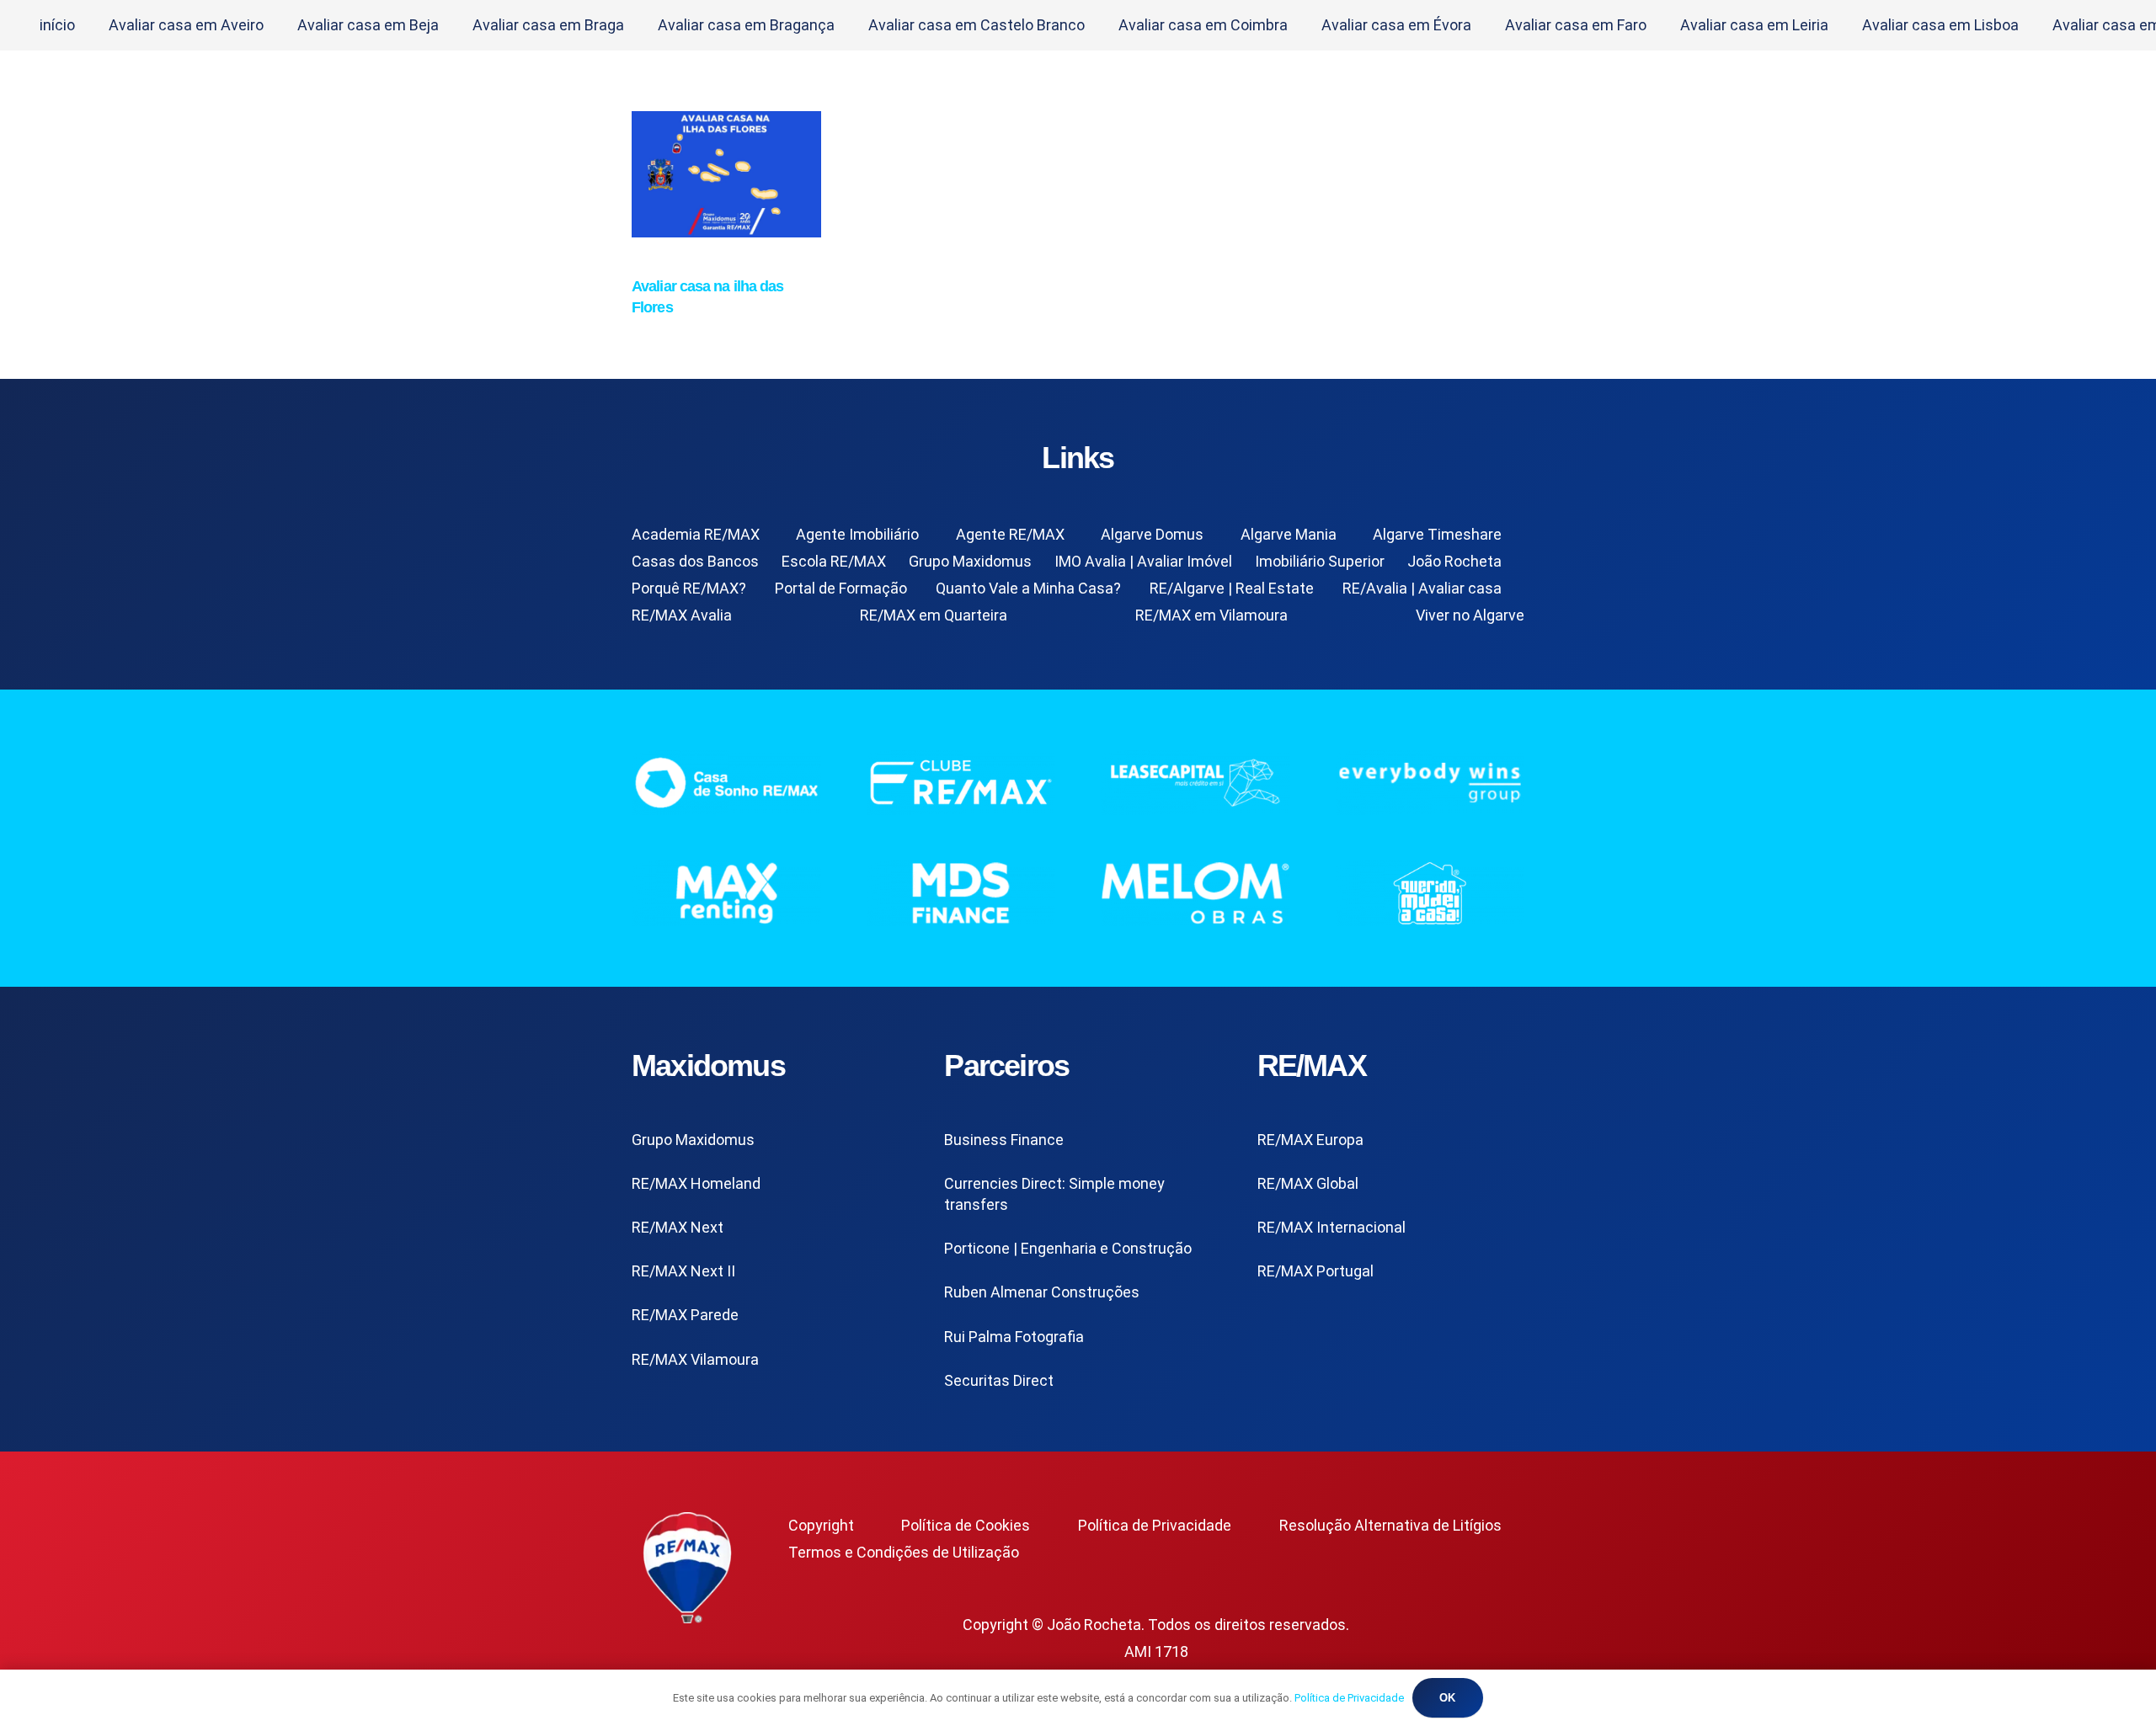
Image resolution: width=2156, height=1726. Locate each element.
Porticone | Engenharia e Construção (1068, 1248)
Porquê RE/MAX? (689, 588)
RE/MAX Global (1308, 1183)
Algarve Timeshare (1437, 534)
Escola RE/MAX (834, 561)
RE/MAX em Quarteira (934, 615)
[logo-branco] (1430, 783)
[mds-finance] (961, 893)
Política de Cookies (966, 1525)
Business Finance (1004, 1140)
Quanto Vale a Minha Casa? (1028, 588)
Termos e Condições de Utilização (904, 1552)
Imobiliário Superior (1320, 561)
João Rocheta (1454, 561)
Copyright (821, 1525)
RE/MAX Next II (683, 1271)
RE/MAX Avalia (682, 615)
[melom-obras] (1195, 893)
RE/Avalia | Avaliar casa (1422, 588)
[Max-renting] (726, 893)
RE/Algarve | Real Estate (1232, 588)
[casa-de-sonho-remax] (726, 783)
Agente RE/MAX (1010, 534)
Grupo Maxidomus (970, 561)
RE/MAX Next (678, 1227)
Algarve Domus (1152, 534)
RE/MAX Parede (685, 1315)
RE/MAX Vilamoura (695, 1359)
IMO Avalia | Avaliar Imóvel (1143, 561)
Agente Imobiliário (857, 534)
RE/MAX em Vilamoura (1211, 615)
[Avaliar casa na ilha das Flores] (726, 232)
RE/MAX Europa (1310, 1140)
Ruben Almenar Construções (1042, 1292)
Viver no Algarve (1470, 615)
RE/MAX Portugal (1315, 1271)
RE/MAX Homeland (696, 1183)
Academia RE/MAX (696, 534)
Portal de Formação (841, 588)
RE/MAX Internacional (1331, 1227)
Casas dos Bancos (695, 561)
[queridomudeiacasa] (1430, 893)
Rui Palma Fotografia (1014, 1337)
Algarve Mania (1289, 534)
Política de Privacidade (1155, 1525)
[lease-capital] (1195, 783)
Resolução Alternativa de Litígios (1390, 1525)
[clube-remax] (961, 783)
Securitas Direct (999, 1380)
